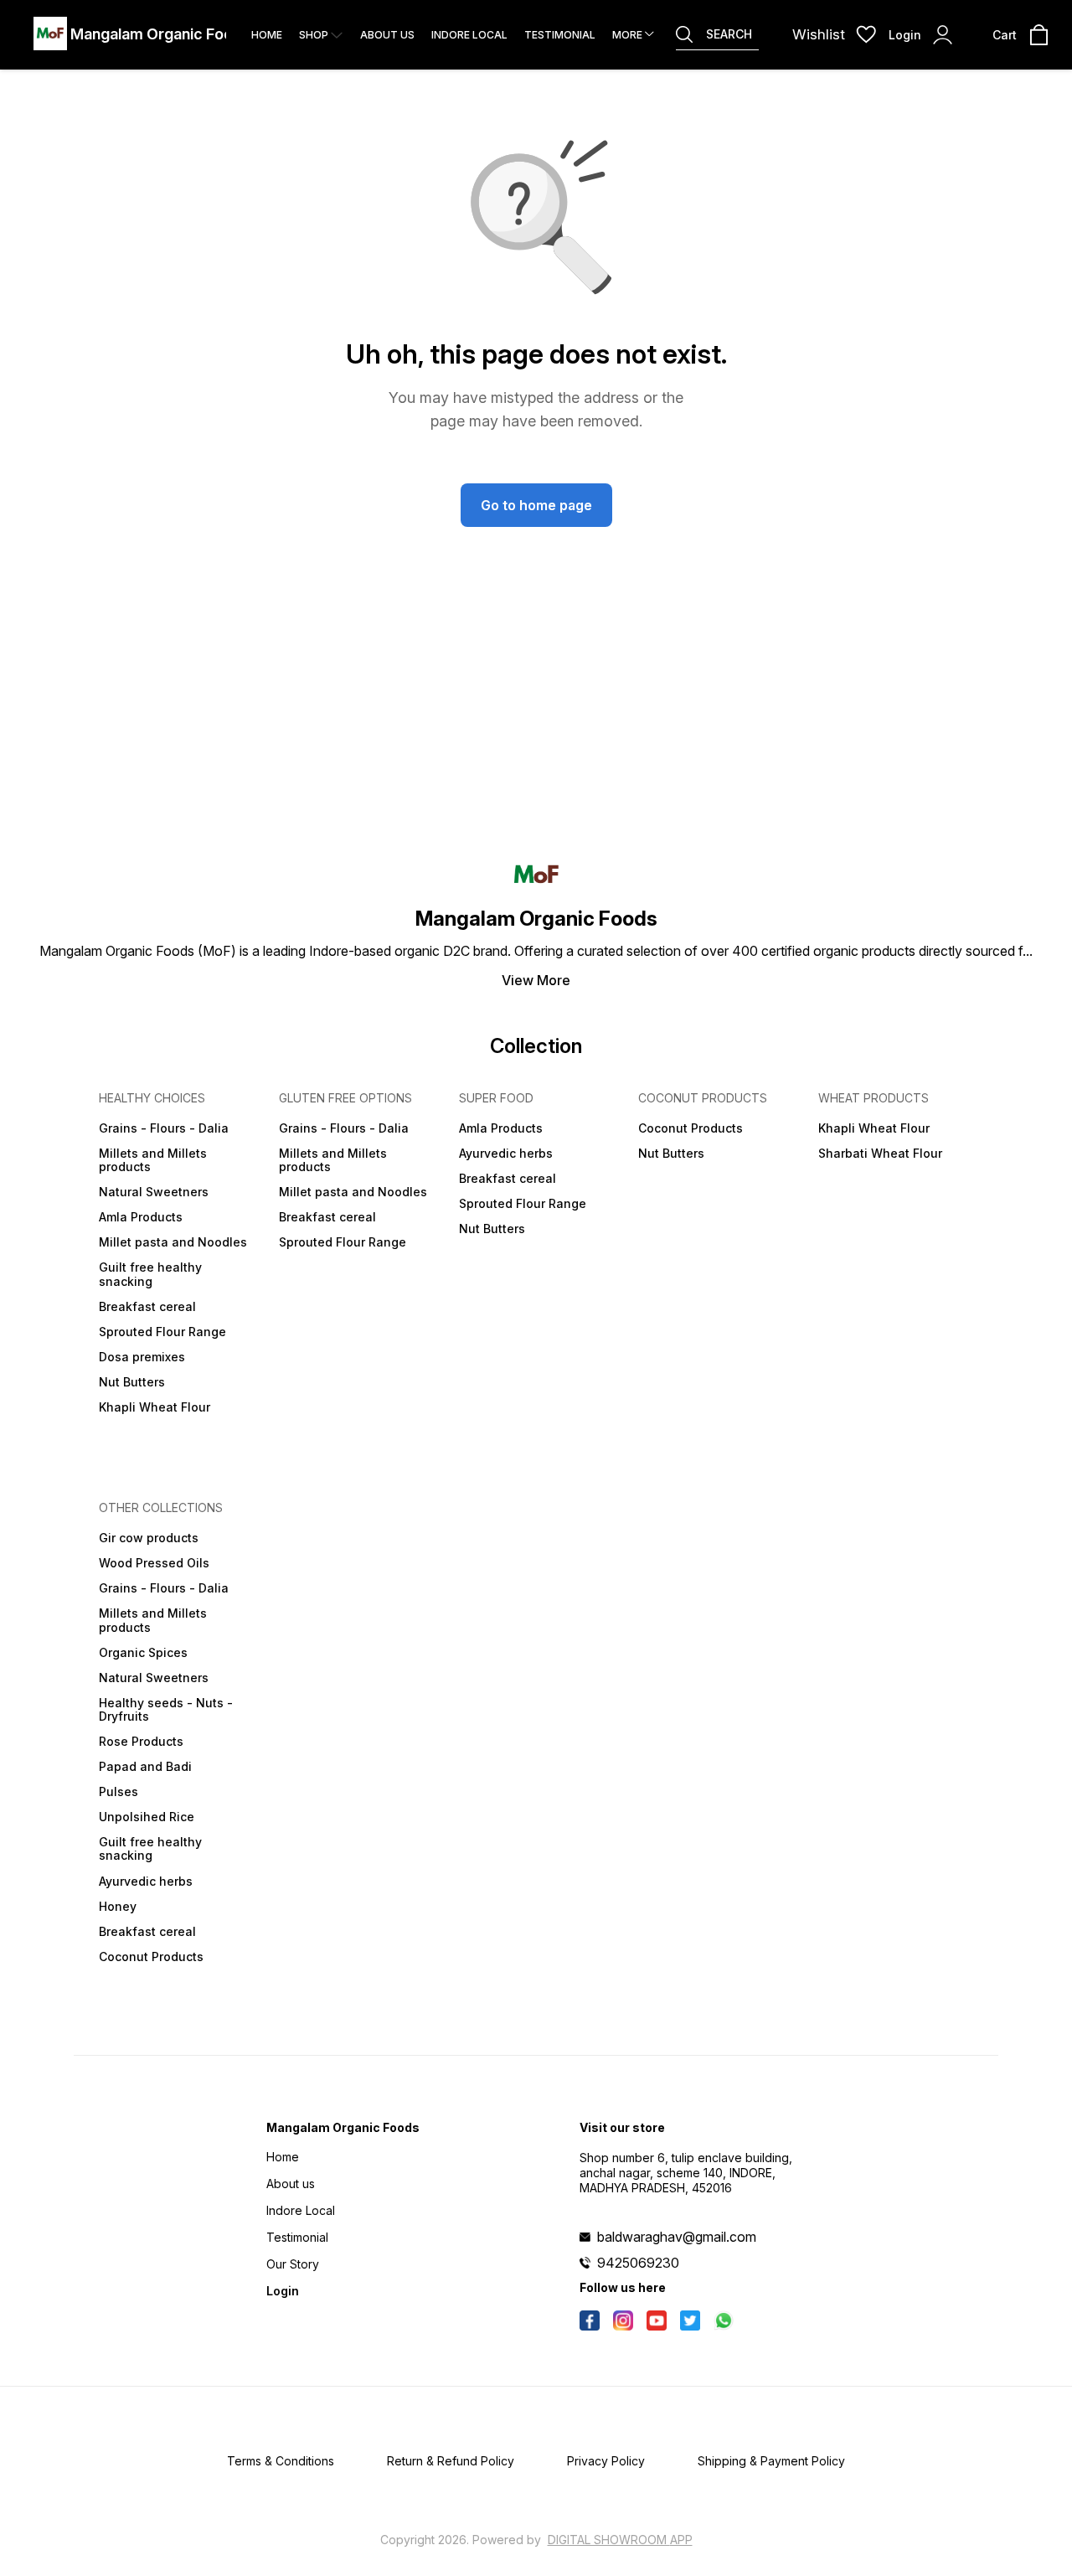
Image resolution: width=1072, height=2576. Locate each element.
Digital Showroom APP (620, 2540)
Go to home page (536, 505)
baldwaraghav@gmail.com (677, 2237)
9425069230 (638, 2263)
